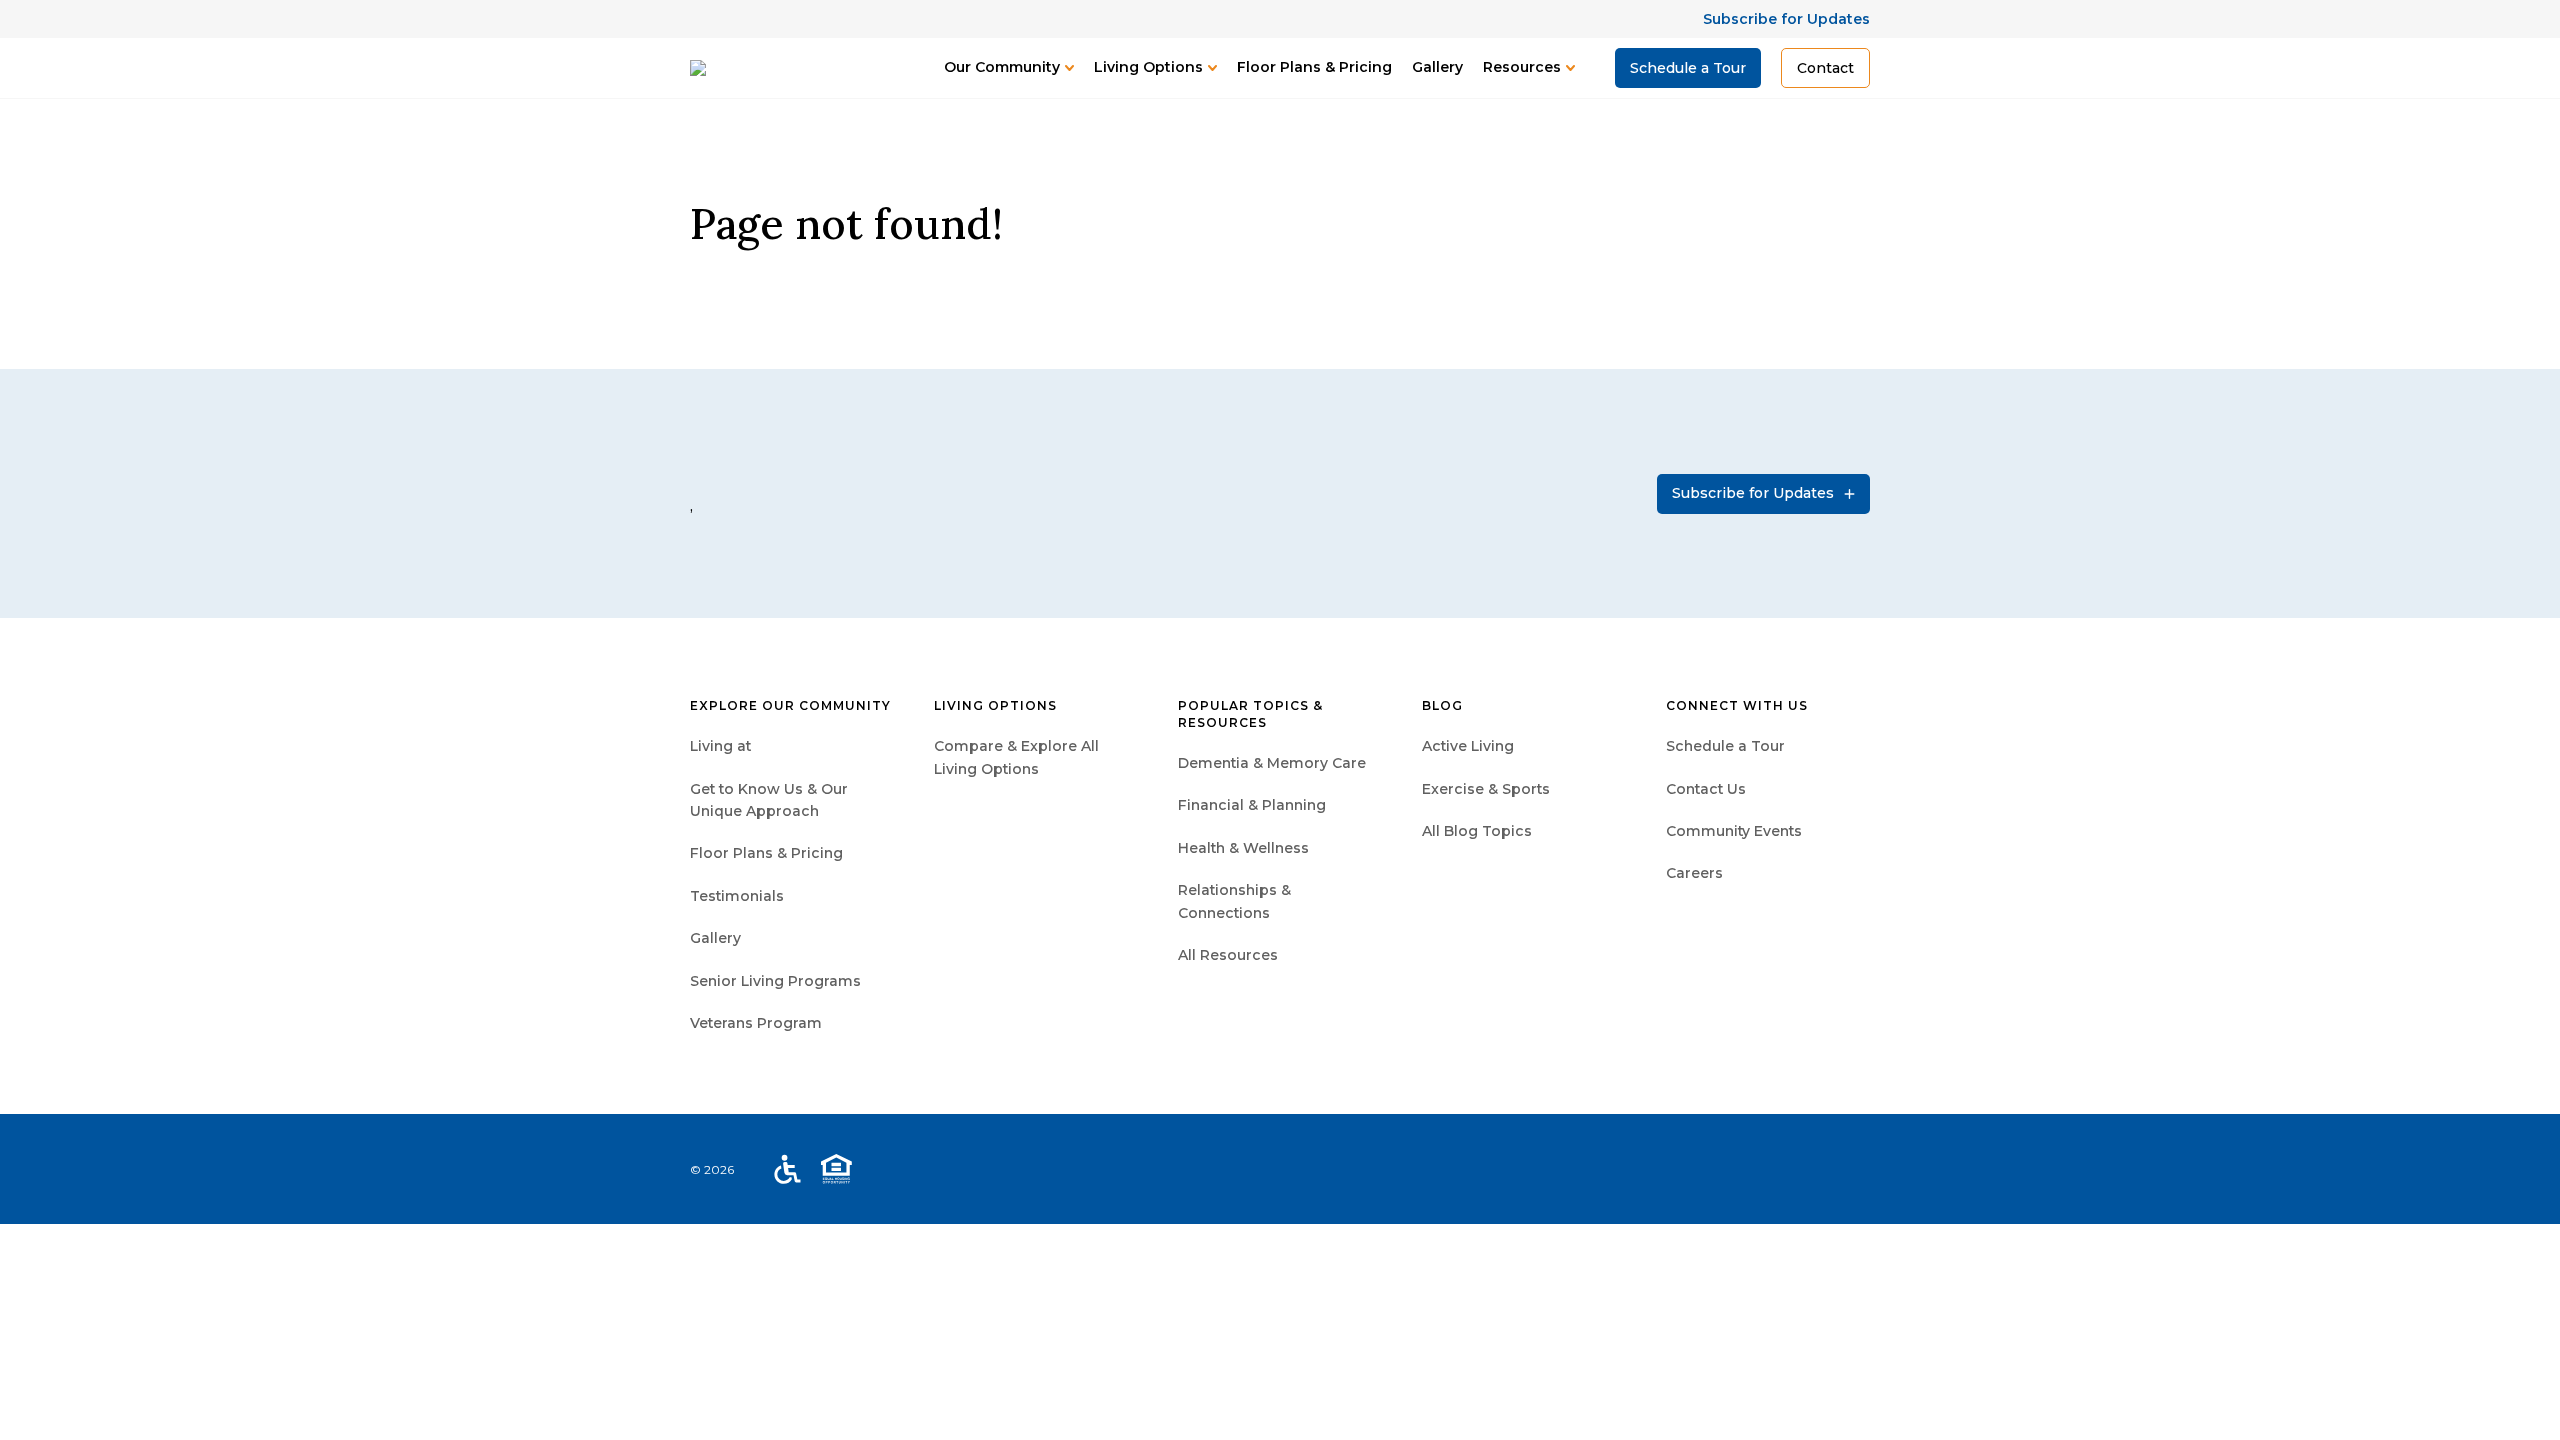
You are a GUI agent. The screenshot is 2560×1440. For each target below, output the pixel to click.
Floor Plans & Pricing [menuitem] (766, 853)
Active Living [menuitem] (1468, 746)
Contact (1825, 68)
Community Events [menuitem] (1734, 831)
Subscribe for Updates (1786, 19)
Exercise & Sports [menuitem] (1486, 789)
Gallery (1437, 67)
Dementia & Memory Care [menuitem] (1272, 763)
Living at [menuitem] (720, 746)
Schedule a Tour (1688, 68)
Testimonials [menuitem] (737, 896)
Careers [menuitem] (1694, 873)
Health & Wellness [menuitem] (1243, 848)
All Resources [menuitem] (1228, 955)
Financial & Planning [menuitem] (1252, 805)
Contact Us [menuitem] (1706, 789)
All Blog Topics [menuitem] (1477, 831)
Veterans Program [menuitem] (756, 1023)
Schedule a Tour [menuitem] (1725, 746)
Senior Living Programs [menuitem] (775, 981)
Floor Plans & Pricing (1314, 67)
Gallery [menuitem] (715, 938)
